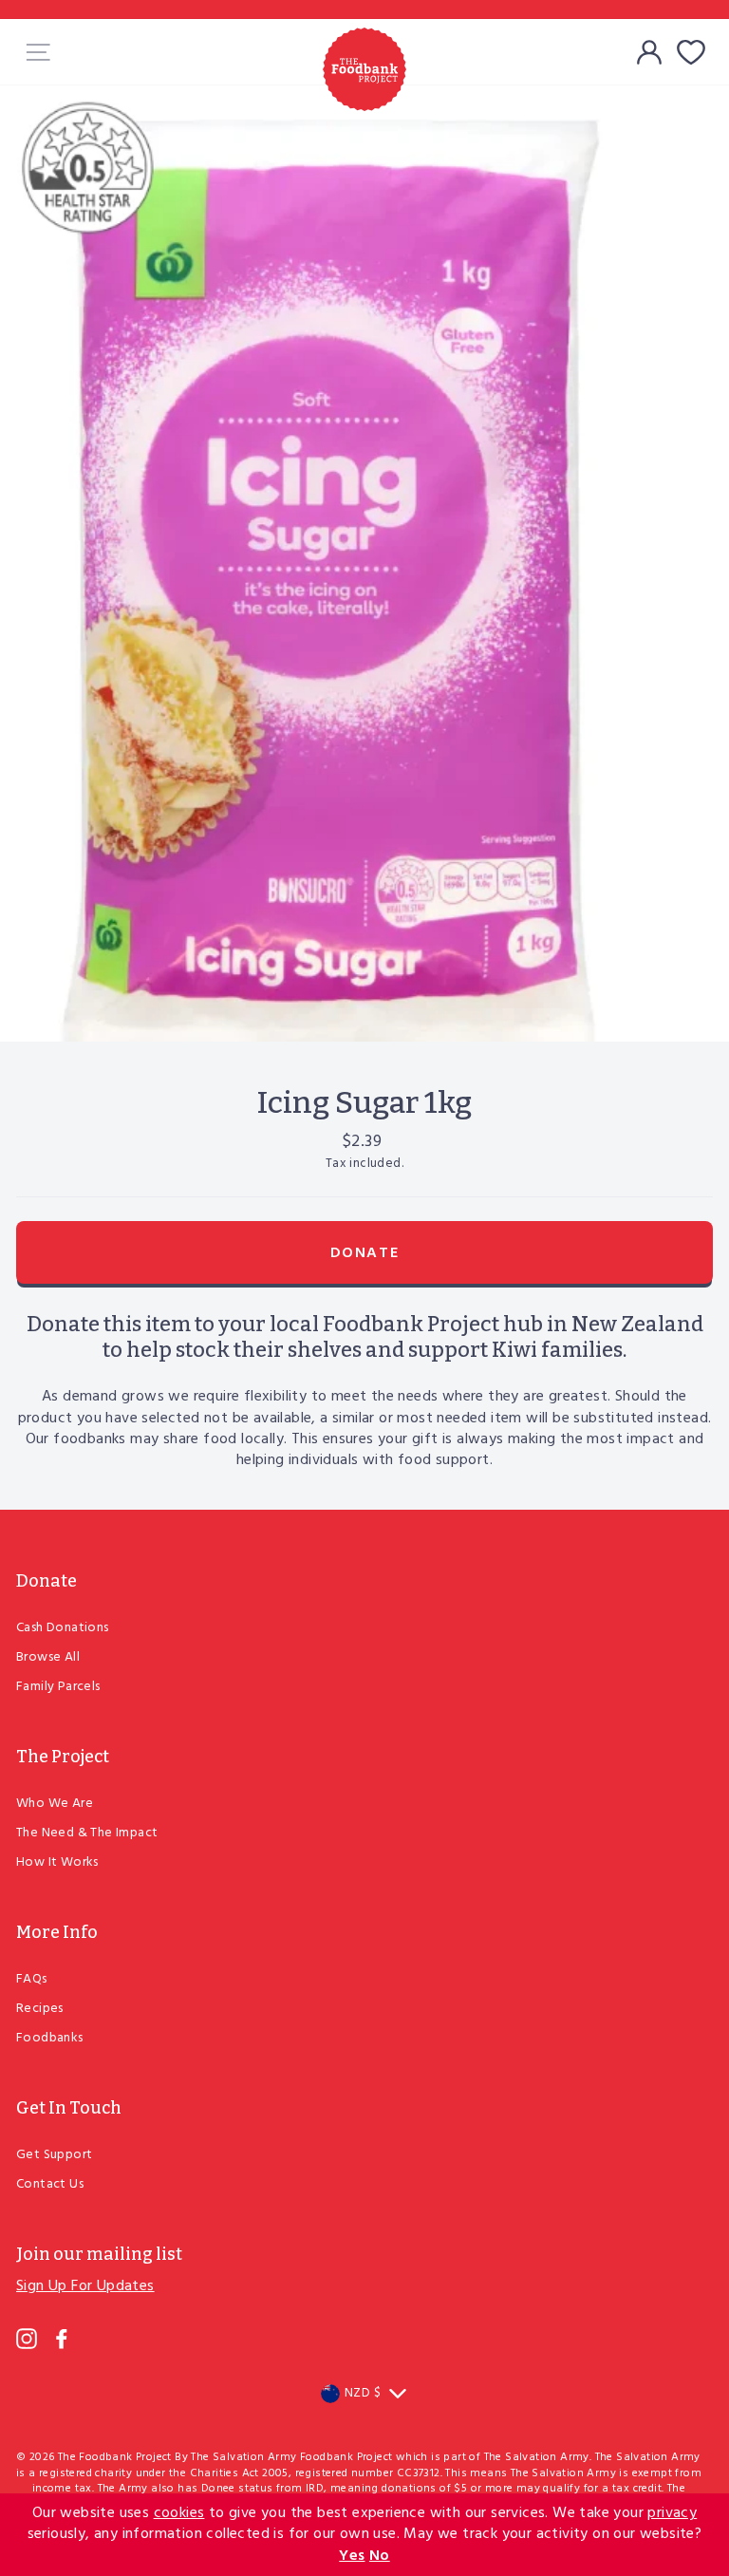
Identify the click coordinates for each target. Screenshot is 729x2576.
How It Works (57, 1862)
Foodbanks (50, 2038)
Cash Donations (63, 1628)
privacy (672, 2513)
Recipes (40, 2009)
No (380, 2556)
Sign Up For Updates (85, 2286)
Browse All (48, 1657)
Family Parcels (58, 1687)
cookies (179, 2513)
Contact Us (50, 2184)
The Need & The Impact (87, 1833)
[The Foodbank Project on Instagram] (27, 2339)
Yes (352, 2556)
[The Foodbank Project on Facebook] (62, 2339)
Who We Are (55, 1804)
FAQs (32, 1979)
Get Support (54, 2155)
